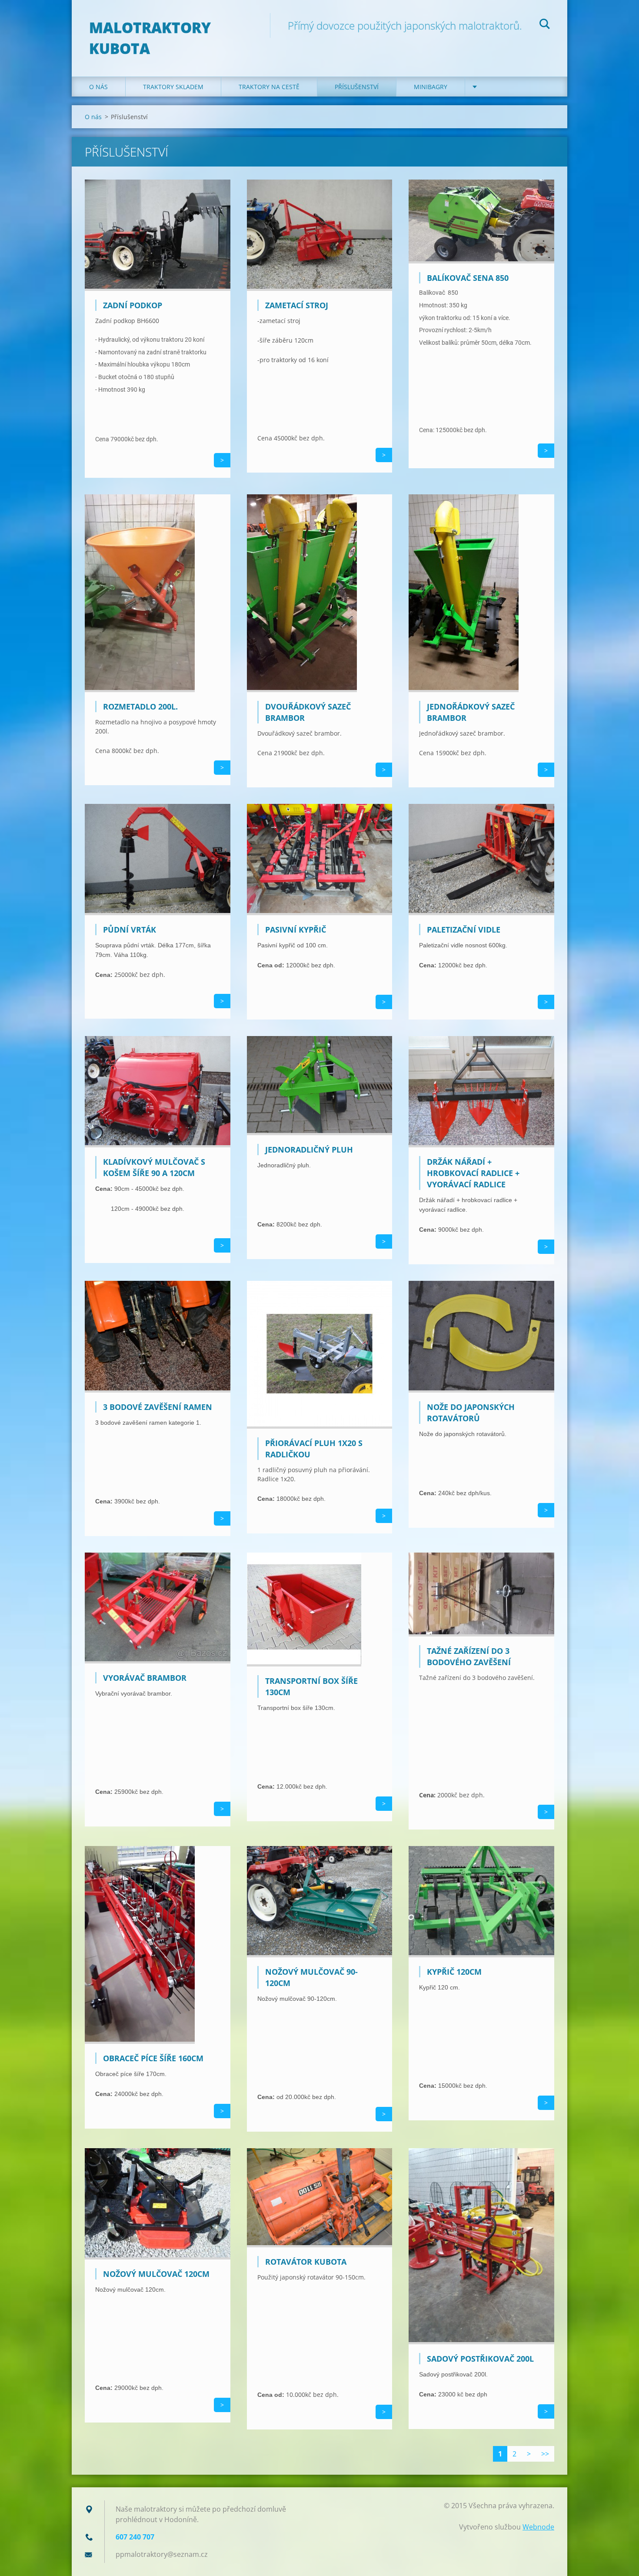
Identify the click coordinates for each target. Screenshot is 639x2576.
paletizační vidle (464, 930)
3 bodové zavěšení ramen (158, 1407)
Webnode (538, 2527)
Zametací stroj (297, 305)
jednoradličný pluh (309, 1150)
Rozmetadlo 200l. (140, 706)
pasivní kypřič (296, 930)
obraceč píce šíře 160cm (153, 2058)
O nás (98, 87)
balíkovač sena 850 (468, 278)
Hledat (545, 25)
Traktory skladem (173, 87)
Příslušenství (357, 87)
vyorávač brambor (145, 1678)
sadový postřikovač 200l (480, 2359)
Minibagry (431, 87)
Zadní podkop (133, 305)
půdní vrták (130, 930)
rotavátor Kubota (306, 2262)
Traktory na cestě (269, 87)
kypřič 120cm (454, 1972)
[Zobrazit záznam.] (158, 288)
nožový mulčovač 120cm (156, 2274)
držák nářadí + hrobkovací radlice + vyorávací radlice (473, 1173)
